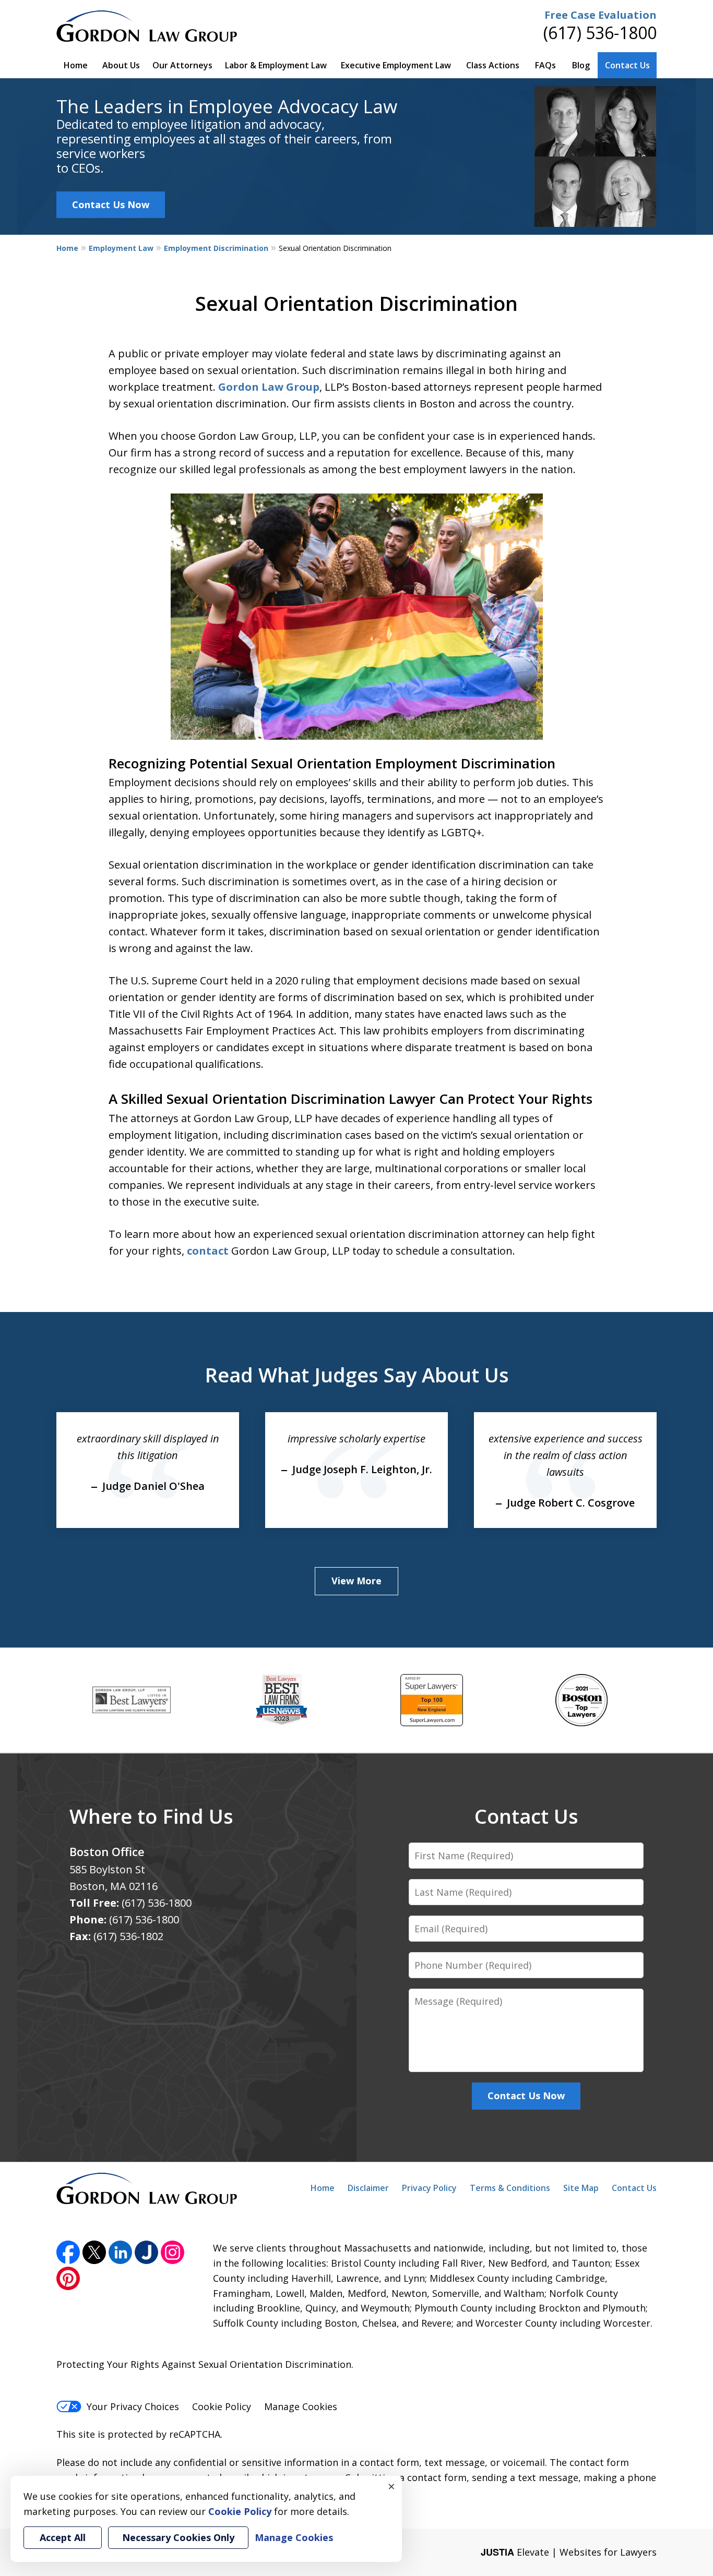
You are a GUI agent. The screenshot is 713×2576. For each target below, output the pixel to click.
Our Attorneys (182, 65)
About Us (121, 65)
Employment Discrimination (216, 248)
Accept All (63, 2537)
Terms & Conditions (510, 2188)
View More (356, 1581)
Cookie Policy (222, 2406)
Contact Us (627, 65)
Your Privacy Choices (133, 2406)
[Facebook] (68, 2252)
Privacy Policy (429, 2188)
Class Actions (493, 65)
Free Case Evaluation (601, 15)
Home (76, 65)
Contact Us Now (111, 204)
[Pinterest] (68, 2278)
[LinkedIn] (120, 2252)
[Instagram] (173, 2252)
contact (208, 1251)
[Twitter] (94, 2252)
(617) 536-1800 (600, 33)
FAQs (545, 65)
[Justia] (146, 2252)
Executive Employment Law (396, 65)
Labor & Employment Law (276, 65)
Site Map (581, 2188)
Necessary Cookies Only (178, 2537)
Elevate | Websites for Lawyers (569, 2552)
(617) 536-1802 (128, 1936)
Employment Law (121, 248)
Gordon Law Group (269, 387)
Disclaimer (368, 2188)
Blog (581, 65)
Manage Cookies (301, 2406)
